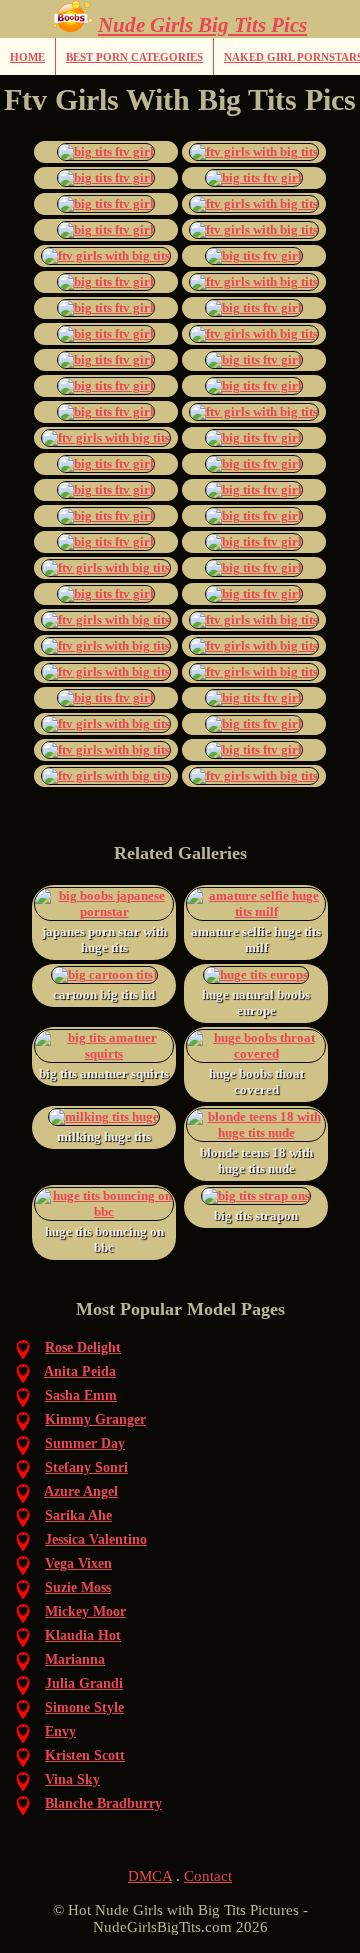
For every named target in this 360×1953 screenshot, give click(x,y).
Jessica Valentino (96, 1539)
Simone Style (84, 1707)
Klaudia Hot (83, 1635)
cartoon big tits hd (104, 994)
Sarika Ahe (78, 1515)
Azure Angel (81, 1491)
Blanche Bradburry (103, 1803)
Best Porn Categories (134, 57)
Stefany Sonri (86, 1467)
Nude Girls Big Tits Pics (202, 25)
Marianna (75, 1659)
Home (27, 57)
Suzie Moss (78, 1587)
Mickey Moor (85, 1611)
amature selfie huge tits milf (256, 939)
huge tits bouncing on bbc (104, 1239)
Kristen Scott (85, 1755)
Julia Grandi (84, 1683)
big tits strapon (256, 1215)
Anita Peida (80, 1371)
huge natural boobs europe (256, 1002)
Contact (208, 1876)
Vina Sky (72, 1779)
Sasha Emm (81, 1395)
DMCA (150, 1876)
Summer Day (85, 1443)
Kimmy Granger (95, 1419)
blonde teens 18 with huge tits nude (256, 1160)
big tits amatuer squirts (104, 1073)
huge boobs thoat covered (256, 1081)
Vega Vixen (78, 1563)
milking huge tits (104, 1136)
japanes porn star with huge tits (104, 939)
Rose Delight (83, 1347)
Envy (60, 1731)
